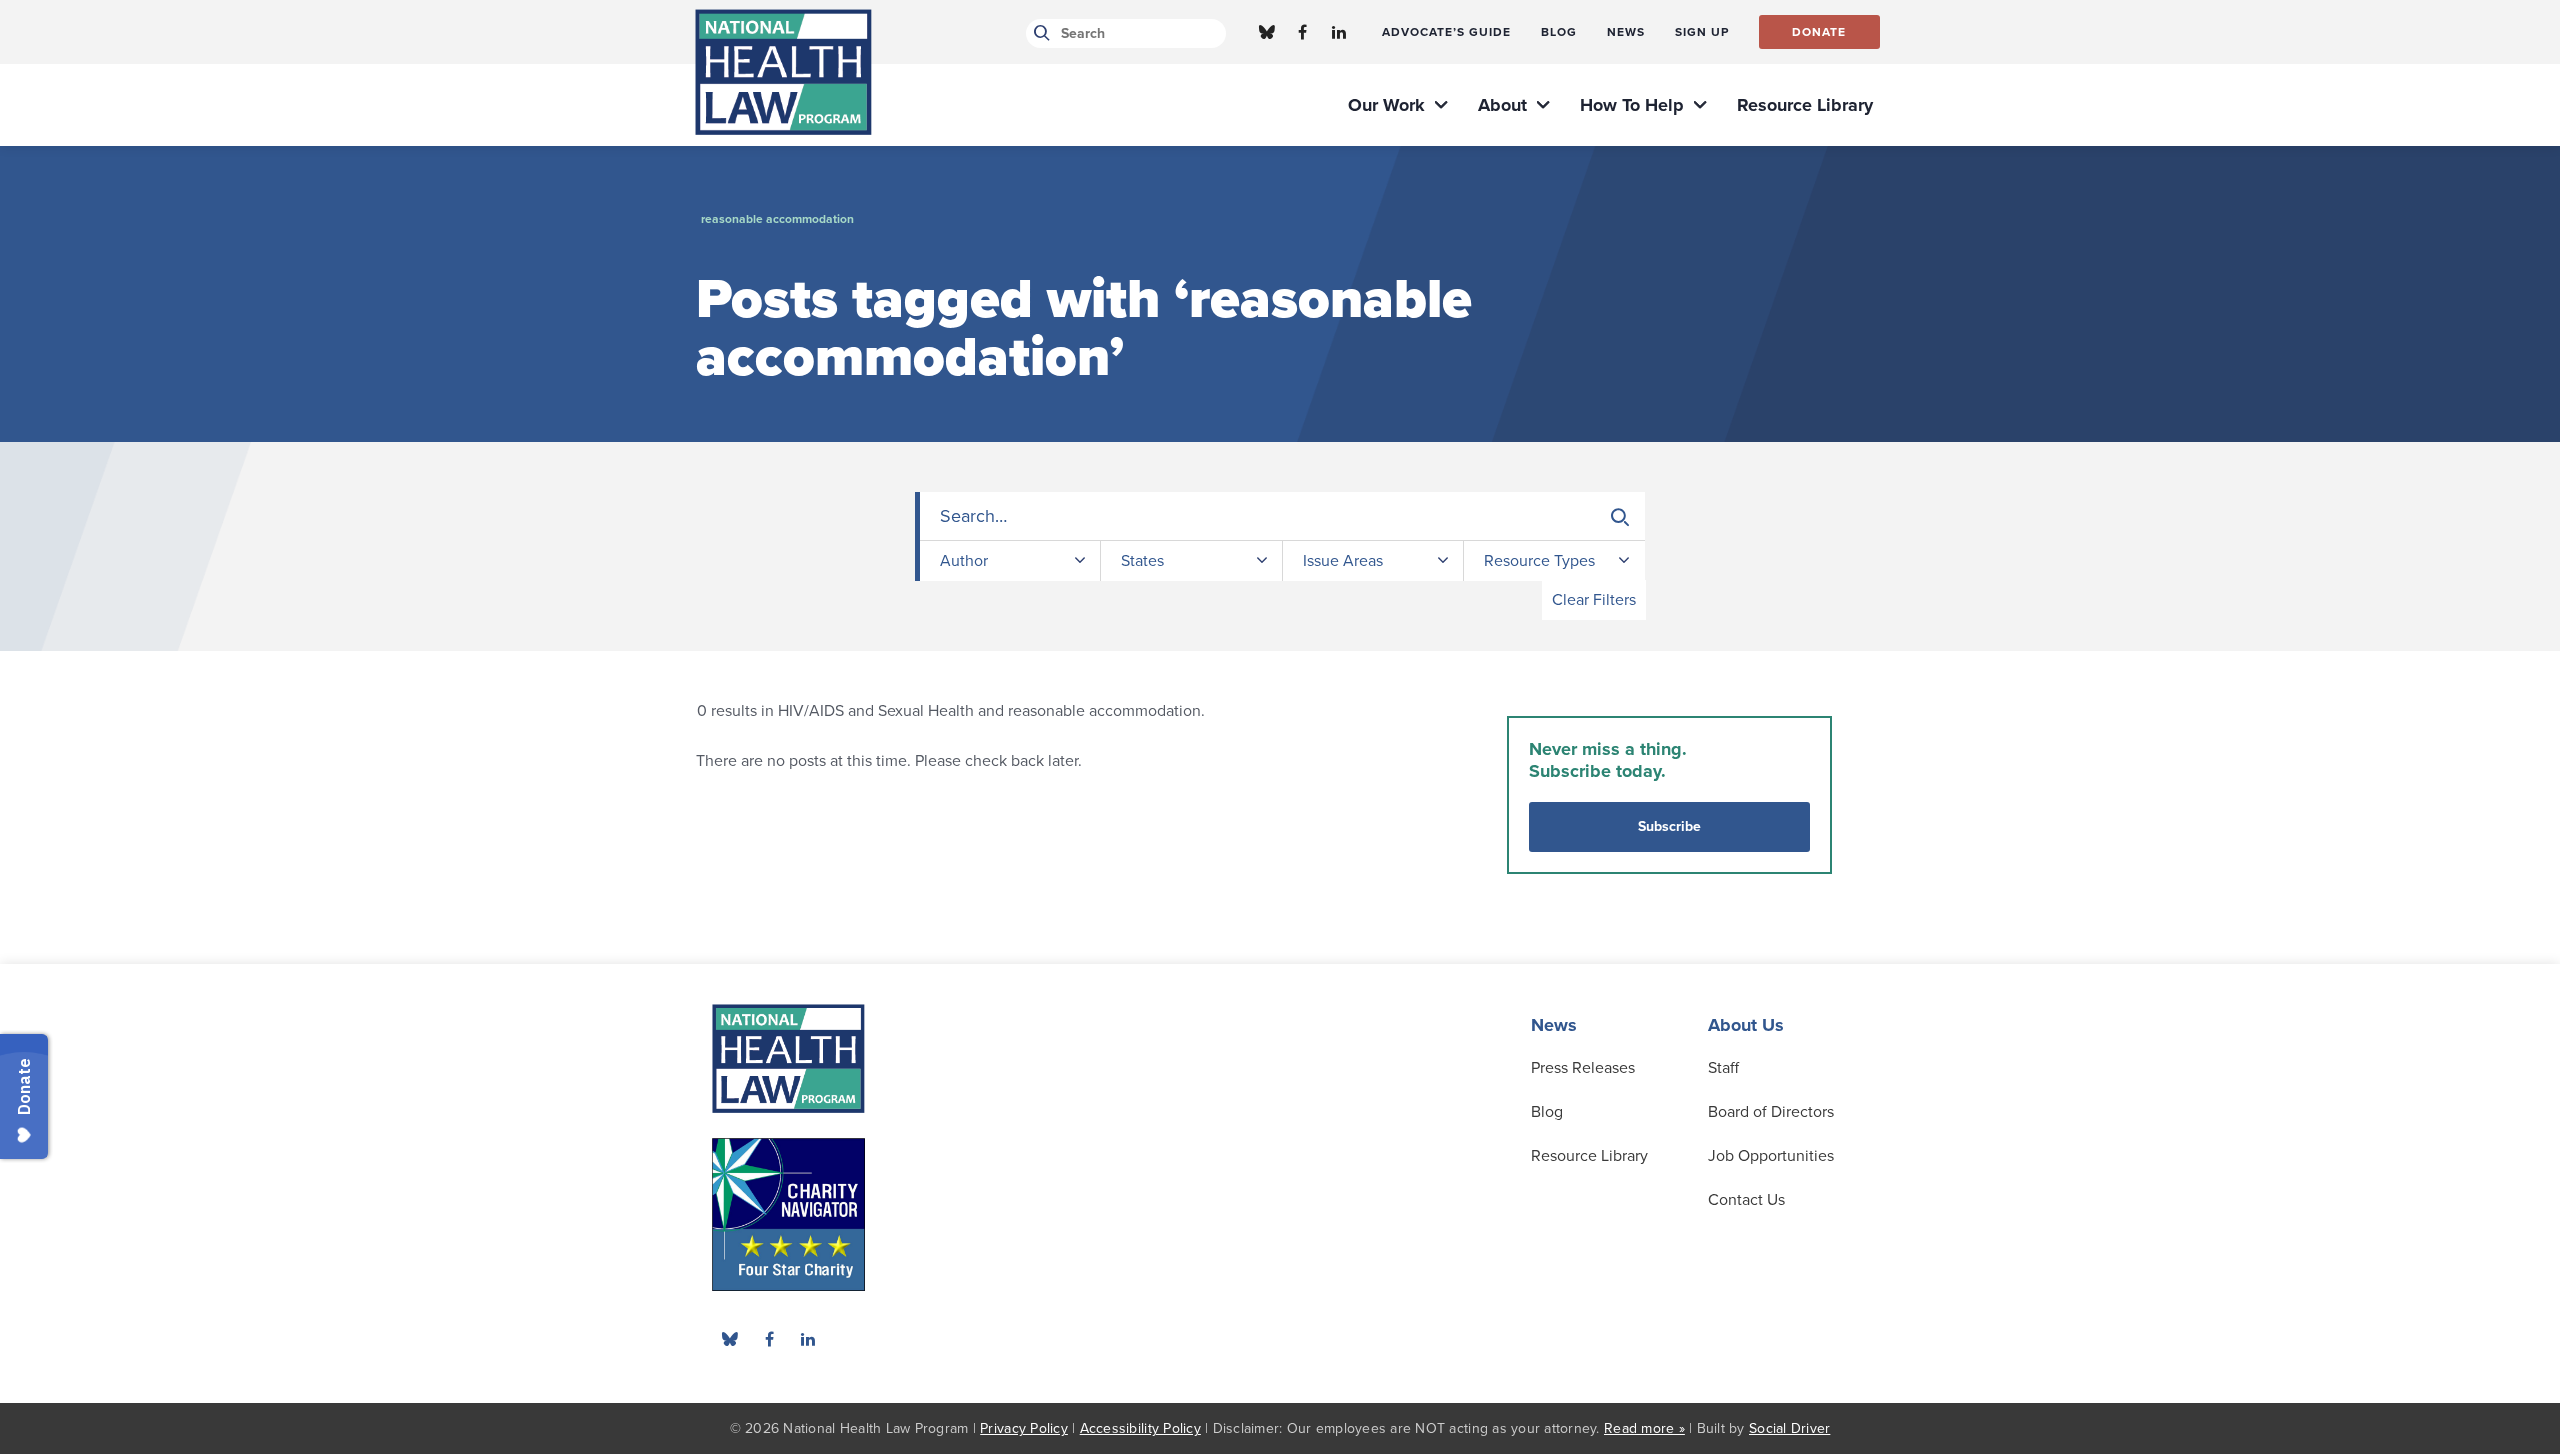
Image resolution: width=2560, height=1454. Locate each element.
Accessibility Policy (1140, 1428)
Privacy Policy (1024, 1428)
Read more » (1644, 1428)
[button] (1620, 517)
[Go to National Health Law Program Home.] (783, 72)
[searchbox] (1282, 516)
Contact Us (1746, 1200)
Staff (1723, 1068)
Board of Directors (1771, 1112)
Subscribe (1669, 826)
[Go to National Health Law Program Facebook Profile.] (1303, 32)
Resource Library (1589, 1156)
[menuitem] (1446, 32)
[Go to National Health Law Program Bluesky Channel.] (1267, 32)
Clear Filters (1594, 600)
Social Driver (1789, 1428)
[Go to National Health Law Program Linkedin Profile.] (1339, 32)
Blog (1547, 1112)
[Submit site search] (1038, 33)
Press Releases (1583, 1068)
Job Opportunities (1771, 1156)
